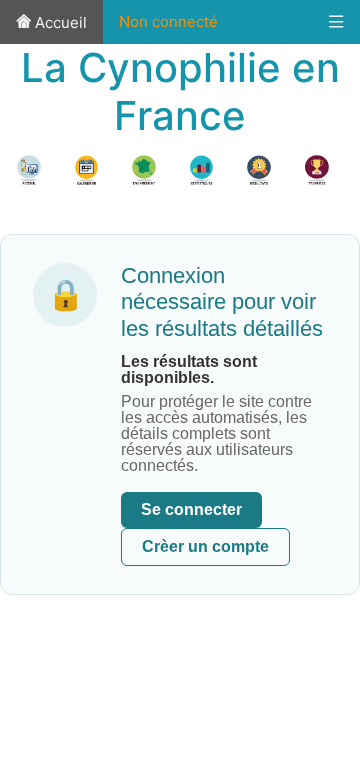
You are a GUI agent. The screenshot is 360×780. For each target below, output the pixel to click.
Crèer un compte (205, 546)
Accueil (59, 22)
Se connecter (191, 509)
